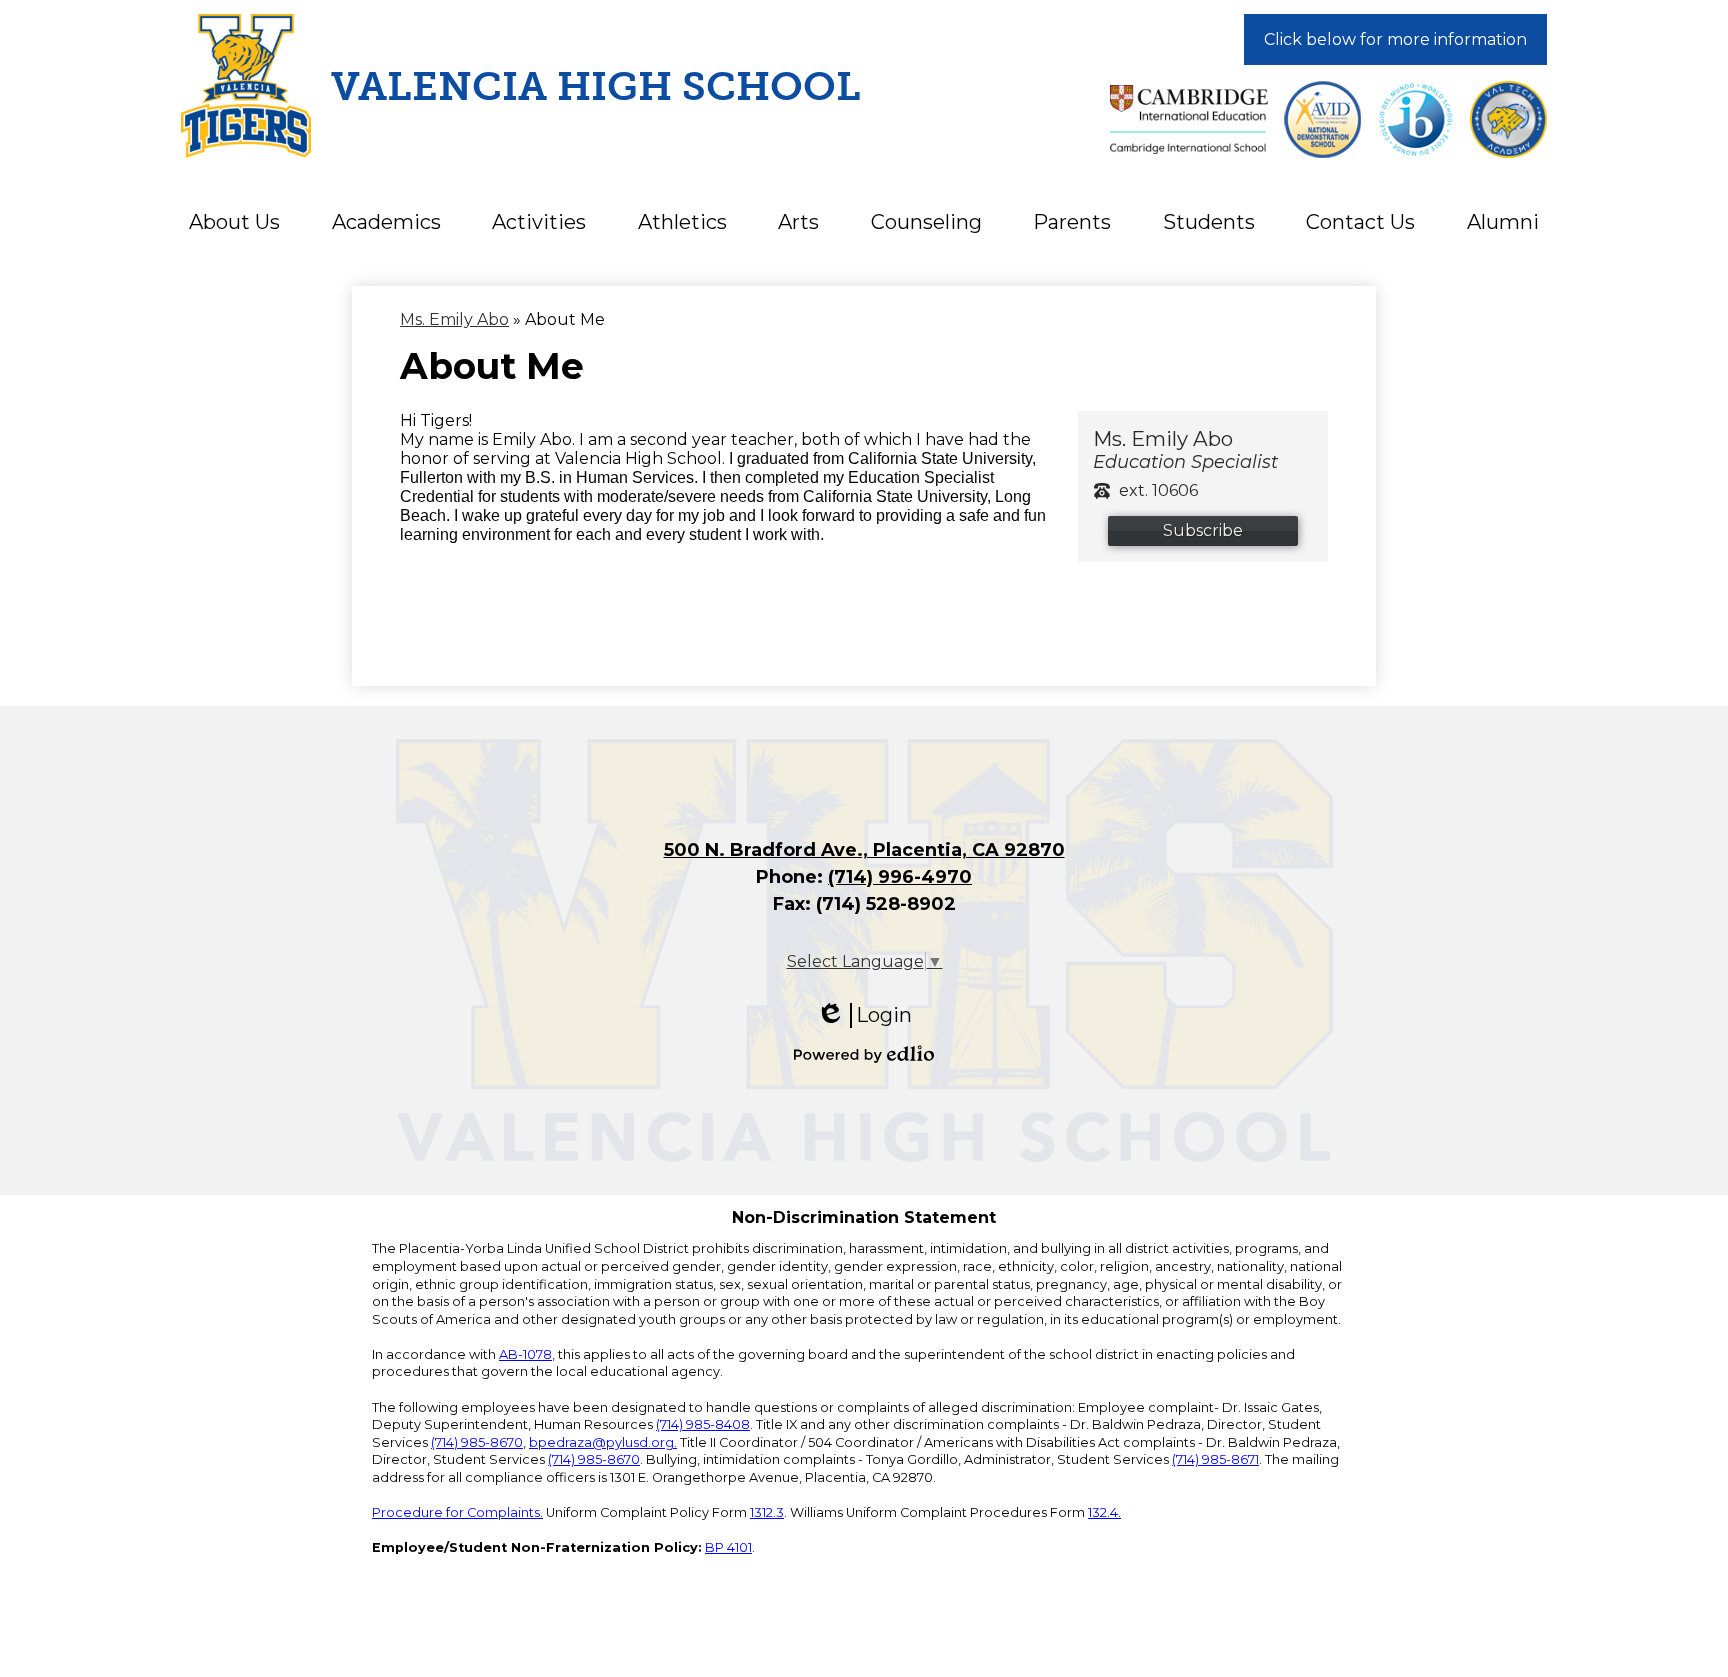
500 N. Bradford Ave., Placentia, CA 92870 (864, 850)
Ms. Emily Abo (454, 319)
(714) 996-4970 (900, 877)
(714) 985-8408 (703, 1424)
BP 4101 (728, 1547)
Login (864, 1015)
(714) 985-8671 (1215, 1459)
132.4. (1104, 1512)
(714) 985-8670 (477, 1442)
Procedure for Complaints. (457, 1512)
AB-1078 (525, 1354)
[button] (234, 222)
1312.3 (767, 1512)
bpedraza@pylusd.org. (603, 1442)
